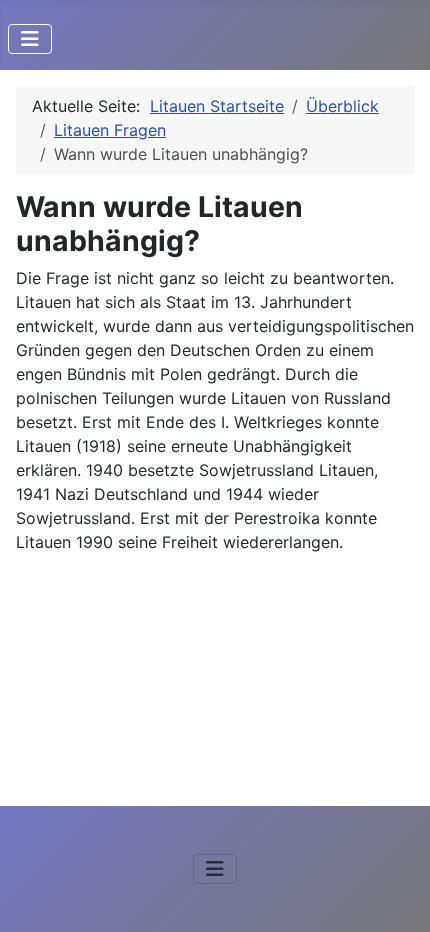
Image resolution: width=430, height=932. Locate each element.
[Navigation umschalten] (30, 39)
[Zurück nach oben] (395, 895)
